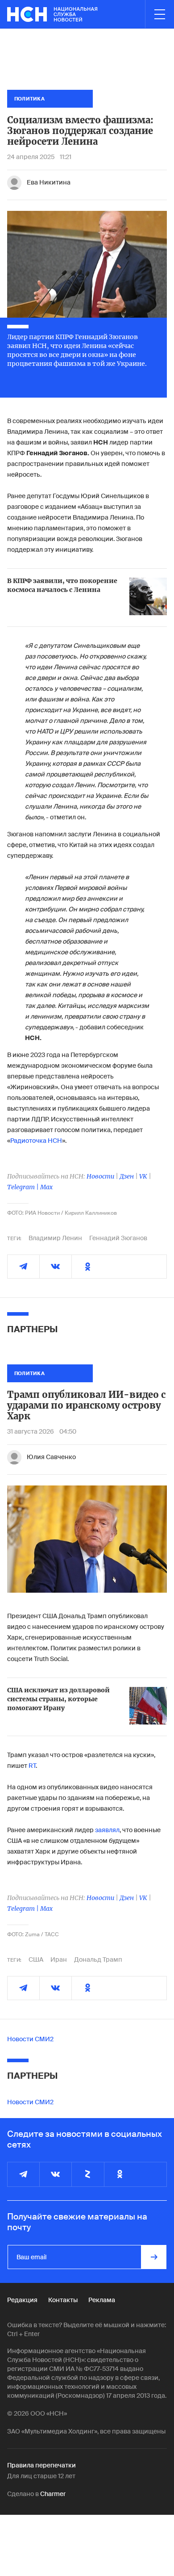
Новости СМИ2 (30, 2039)
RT (32, 1766)
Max (46, 1187)
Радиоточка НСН (36, 1141)
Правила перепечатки (41, 2465)
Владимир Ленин (55, 1238)
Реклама (102, 2300)
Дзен (127, 1176)
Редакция (22, 2300)
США (36, 1959)
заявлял (107, 1830)
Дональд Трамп (98, 1959)
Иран (59, 1959)
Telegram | (24, 1187)
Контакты (63, 2300)
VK (143, 1176)
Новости (100, 1176)
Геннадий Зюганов (118, 1238)
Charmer (53, 2494)
